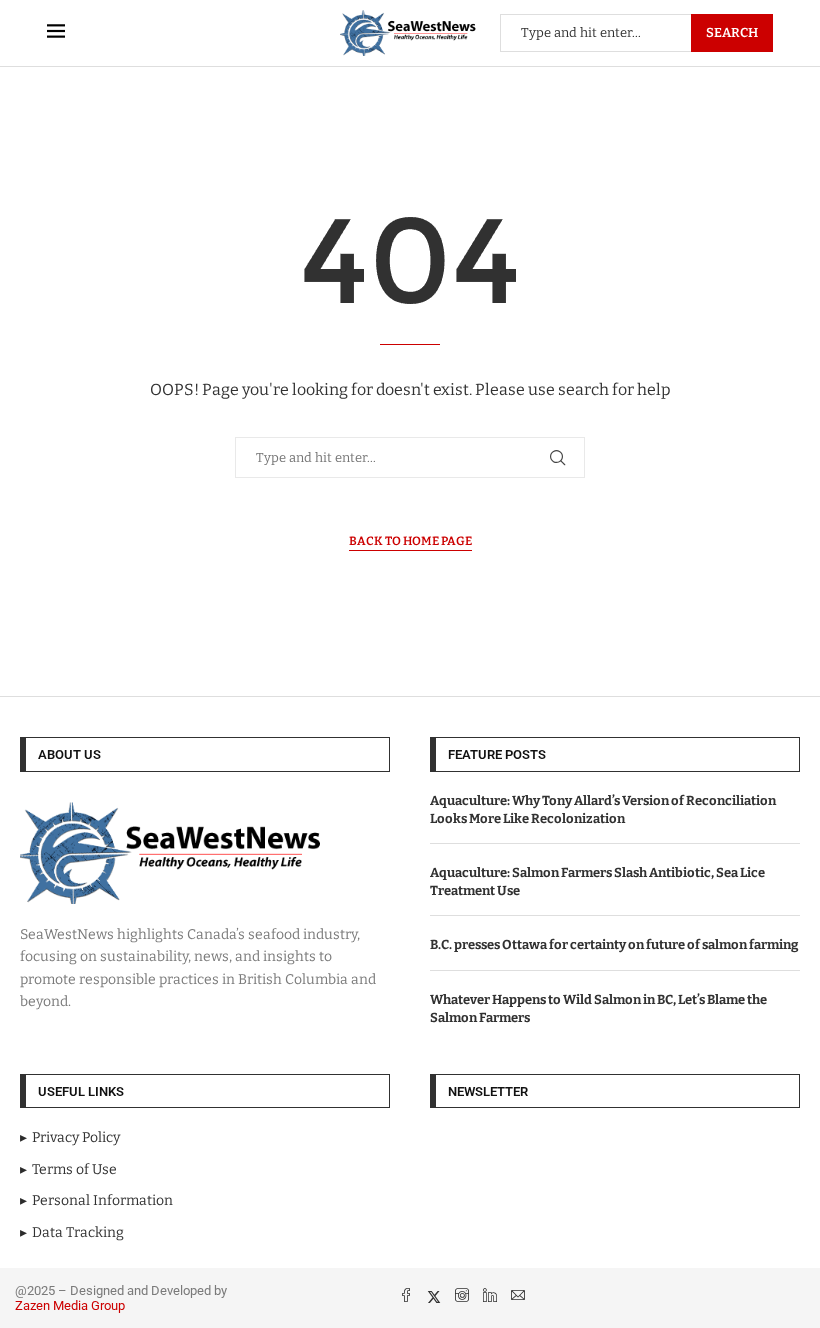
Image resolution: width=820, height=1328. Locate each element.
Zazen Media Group (70, 1305)
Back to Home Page (410, 541)
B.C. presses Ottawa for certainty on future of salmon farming (614, 944)
